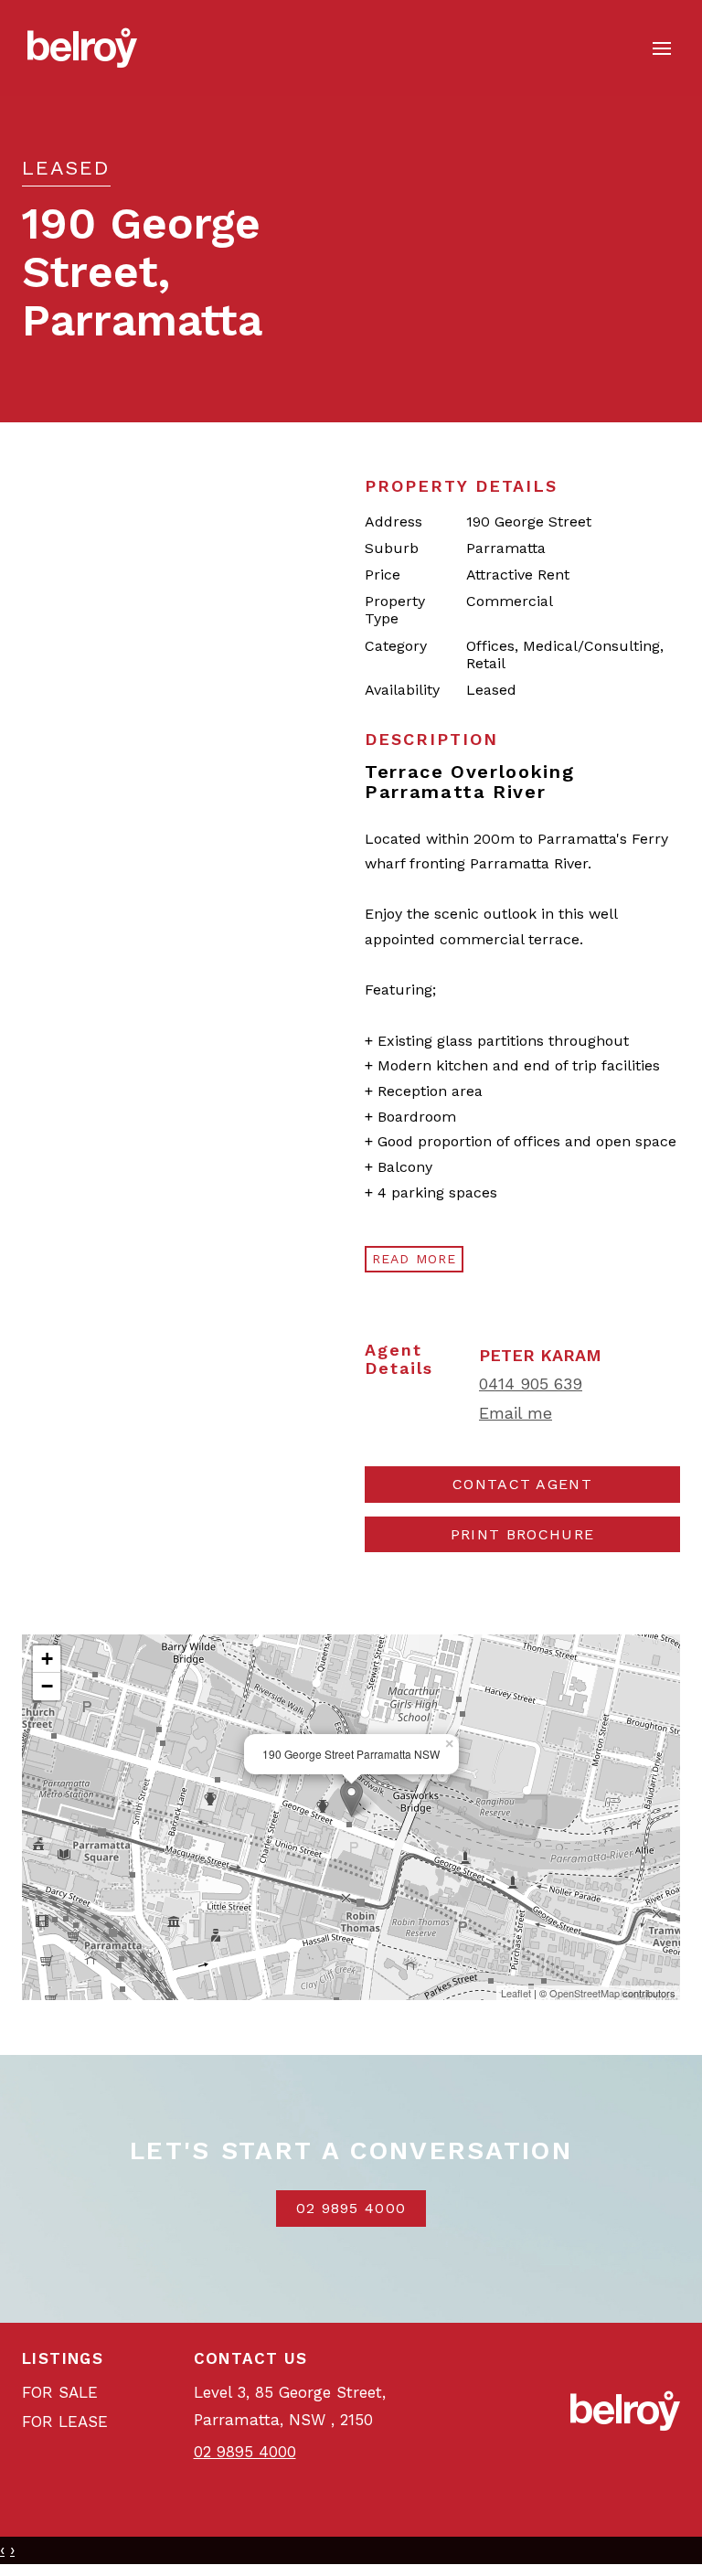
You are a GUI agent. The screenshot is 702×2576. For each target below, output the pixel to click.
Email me (516, 1413)
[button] (522, 1535)
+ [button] (47, 1659)
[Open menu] (662, 48)
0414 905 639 (531, 1384)
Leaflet (516, 1993)
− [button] (47, 1686)
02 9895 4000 (351, 2208)
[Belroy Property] (82, 47)
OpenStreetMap (585, 1993)
